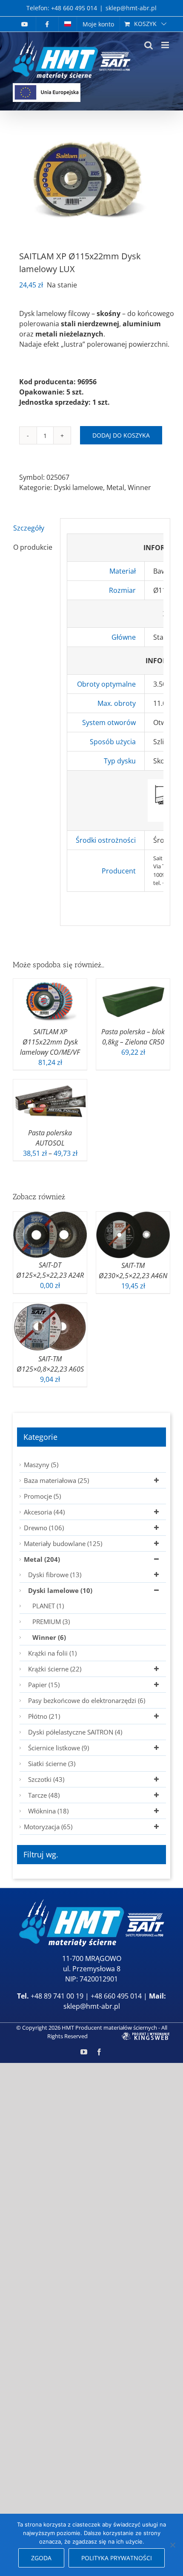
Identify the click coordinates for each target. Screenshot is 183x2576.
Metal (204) (42, 1559)
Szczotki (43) (46, 1779)
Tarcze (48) (44, 1795)
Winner (139, 487)
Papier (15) (44, 1685)
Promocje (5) (42, 1496)
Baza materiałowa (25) (56, 1480)
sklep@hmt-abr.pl (131, 8)
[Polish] (68, 24)
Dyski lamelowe (78, 487)
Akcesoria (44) (44, 1512)
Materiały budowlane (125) (63, 1543)
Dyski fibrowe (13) (55, 1575)
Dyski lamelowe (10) (60, 1590)
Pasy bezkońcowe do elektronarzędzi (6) (87, 1700)
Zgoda (41, 2558)
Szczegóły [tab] (29, 528)
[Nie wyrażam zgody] (172, 2545)
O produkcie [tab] (33, 547)
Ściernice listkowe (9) (59, 1748)
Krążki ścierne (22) (55, 1669)
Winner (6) (49, 1637)
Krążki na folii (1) (52, 1653)
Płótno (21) (44, 1716)
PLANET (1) (48, 1606)
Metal (115, 487)
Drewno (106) (44, 1528)
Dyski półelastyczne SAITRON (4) (75, 1732)
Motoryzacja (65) (48, 1827)
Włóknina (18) (48, 1811)
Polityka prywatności (117, 2558)
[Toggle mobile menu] (166, 45)
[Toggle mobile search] (149, 45)
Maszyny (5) (41, 1465)
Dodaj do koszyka (121, 435)
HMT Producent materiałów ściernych (109, 2028)
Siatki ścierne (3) (52, 1764)
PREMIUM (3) (51, 1622)
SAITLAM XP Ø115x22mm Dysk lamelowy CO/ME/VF (50, 1042)
